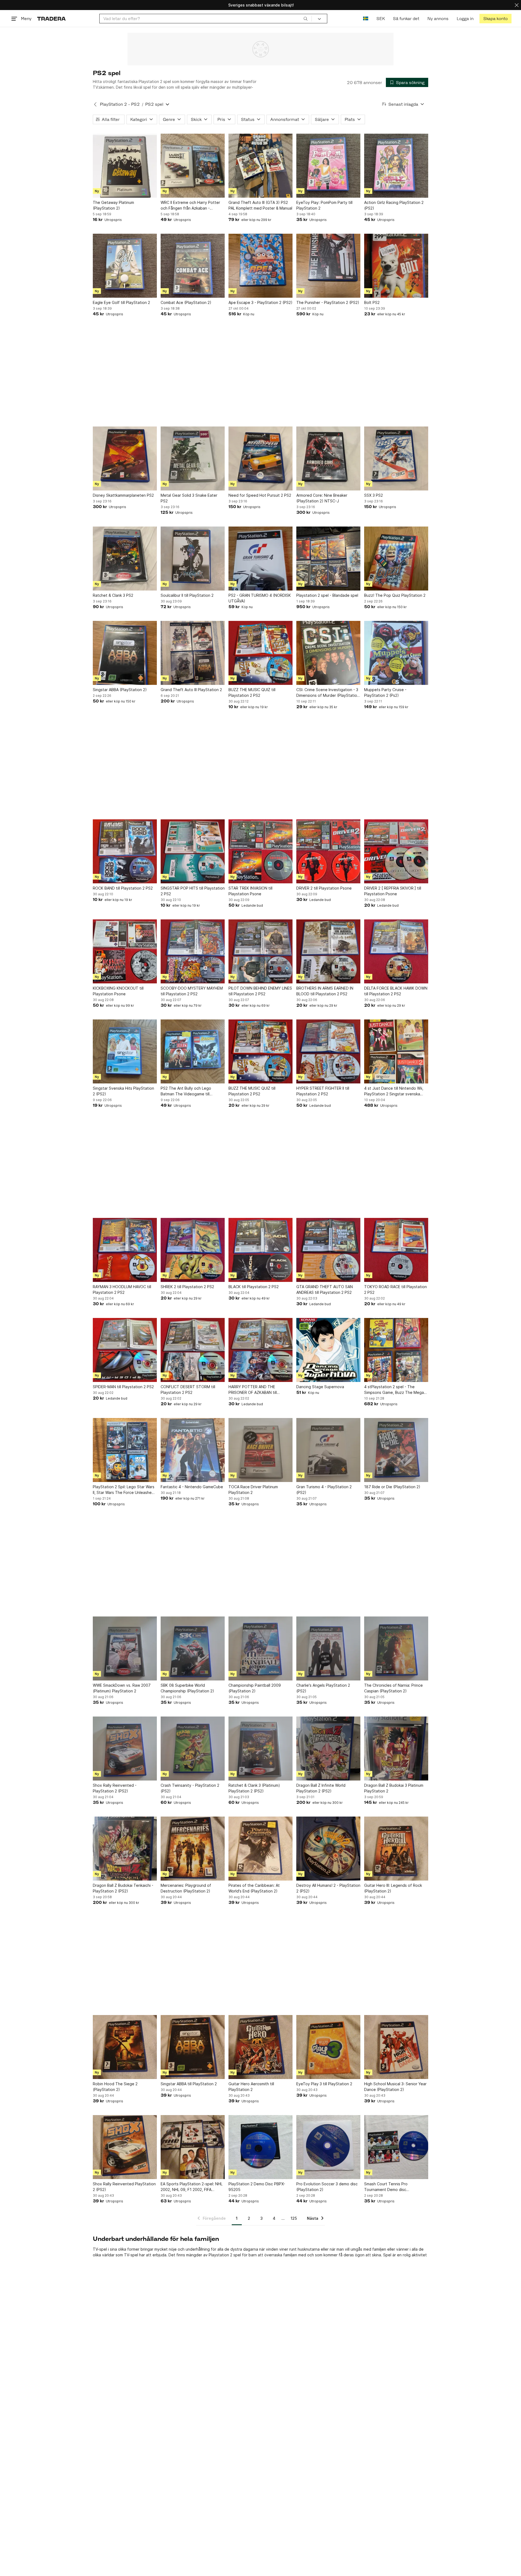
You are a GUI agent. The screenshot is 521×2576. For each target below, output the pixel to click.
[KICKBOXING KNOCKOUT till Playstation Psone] (125, 951)
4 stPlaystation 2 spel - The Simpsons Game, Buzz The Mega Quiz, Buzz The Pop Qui (394, 1390)
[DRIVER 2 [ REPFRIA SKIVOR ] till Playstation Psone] (396, 851)
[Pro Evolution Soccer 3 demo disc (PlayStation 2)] (328, 2147)
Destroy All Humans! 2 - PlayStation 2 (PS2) (328, 1888)
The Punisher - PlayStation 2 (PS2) (328, 302)
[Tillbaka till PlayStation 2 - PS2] (95, 104)
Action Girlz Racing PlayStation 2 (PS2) (394, 205)
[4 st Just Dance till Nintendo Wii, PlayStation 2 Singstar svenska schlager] (396, 1051)
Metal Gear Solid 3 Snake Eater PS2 (189, 498)
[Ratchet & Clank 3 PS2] (125, 559)
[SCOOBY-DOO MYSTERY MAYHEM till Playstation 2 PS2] (193, 951)
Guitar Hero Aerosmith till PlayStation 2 (251, 2087)
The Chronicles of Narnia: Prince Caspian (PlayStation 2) (393, 1688)
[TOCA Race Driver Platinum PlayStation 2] (260, 1450)
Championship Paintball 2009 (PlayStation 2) (255, 1688)
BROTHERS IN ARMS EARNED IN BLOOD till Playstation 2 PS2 (325, 991)
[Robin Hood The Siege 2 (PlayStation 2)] (125, 2047)
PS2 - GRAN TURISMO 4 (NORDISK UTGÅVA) (260, 598)
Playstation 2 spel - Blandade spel (327, 595)
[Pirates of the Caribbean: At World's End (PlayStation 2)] (260, 1849)
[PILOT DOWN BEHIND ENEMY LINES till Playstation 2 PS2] (260, 951)
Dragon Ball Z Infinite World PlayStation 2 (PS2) (321, 1788)
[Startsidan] (51, 19)
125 (294, 2218)
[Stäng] (517, 5)
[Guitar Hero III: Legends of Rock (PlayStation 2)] (396, 1849)
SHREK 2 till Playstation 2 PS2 (187, 1287)
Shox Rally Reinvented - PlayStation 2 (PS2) (115, 1788)
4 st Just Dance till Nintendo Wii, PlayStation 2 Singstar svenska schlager (394, 1091)
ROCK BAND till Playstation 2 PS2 (123, 888)
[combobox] (206, 19)
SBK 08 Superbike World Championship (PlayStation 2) (187, 1688)
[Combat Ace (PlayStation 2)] (193, 266)
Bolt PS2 (372, 302)
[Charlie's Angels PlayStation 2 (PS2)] (328, 1648)
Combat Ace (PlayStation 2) (186, 302)
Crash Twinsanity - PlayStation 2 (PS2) (190, 1788)
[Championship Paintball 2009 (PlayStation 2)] (260, 1648)
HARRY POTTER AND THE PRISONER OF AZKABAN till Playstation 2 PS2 (253, 1390)
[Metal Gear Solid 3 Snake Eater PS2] (193, 458)
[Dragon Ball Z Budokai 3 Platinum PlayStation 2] (396, 1749)
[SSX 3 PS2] (396, 458)
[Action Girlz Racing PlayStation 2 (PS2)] (396, 166)
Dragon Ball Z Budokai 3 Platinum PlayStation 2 (394, 1788)
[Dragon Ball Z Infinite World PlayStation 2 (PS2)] (328, 1749)
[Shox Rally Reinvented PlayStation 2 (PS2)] (125, 2147)
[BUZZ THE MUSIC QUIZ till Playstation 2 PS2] (260, 653)
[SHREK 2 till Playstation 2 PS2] (193, 1250)
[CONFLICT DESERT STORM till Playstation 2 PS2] (193, 1350)
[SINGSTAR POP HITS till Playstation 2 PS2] (193, 851)
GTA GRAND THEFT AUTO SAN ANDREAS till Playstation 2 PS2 (325, 1289)
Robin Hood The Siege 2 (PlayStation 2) (115, 2087)
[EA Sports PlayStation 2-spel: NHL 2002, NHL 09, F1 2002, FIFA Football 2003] (193, 2147)
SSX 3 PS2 (374, 495)
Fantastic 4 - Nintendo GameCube (192, 1487)
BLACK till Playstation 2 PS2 (254, 1287)
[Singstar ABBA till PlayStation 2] (193, 2047)
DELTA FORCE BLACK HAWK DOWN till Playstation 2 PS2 (396, 991)
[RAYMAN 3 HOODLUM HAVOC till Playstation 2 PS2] (125, 1250)
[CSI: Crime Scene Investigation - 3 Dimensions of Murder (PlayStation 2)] (328, 653)
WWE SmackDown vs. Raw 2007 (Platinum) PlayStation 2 (122, 1688)
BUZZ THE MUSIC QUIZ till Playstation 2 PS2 (252, 692)
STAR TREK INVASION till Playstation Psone (250, 891)
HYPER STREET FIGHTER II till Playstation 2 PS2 (323, 1091)
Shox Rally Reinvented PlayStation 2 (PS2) (124, 2187)
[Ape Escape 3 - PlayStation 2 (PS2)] (260, 266)
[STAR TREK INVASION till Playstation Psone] (260, 851)
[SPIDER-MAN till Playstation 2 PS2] (125, 1350)
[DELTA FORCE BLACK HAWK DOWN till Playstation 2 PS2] (396, 951)
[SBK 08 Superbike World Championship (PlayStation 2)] (193, 1648)
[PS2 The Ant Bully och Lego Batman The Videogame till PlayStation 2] (193, 1051)
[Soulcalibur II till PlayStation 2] (193, 559)
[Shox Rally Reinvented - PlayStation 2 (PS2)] (125, 1749)
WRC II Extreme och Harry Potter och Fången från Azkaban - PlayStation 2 (190, 206)
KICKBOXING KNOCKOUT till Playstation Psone (118, 991)
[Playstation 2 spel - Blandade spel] (328, 559)
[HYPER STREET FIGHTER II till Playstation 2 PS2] (328, 1051)
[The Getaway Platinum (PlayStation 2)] (125, 166)
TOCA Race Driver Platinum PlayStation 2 (253, 1490)
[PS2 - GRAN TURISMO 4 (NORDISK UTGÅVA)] (260, 559)
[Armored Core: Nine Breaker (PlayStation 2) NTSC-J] (328, 458)
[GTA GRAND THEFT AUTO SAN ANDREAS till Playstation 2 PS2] (328, 1250)
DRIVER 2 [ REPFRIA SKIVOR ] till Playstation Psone (393, 891)
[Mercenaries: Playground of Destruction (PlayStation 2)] (193, 1849)
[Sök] (306, 18)
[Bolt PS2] (396, 266)
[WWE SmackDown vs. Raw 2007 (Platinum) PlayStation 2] (125, 1648)
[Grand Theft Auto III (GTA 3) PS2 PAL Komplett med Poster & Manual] (260, 166)
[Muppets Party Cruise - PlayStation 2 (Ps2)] (396, 653)
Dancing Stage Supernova (320, 1387)
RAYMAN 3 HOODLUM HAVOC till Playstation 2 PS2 (122, 1289)
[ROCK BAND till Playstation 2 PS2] (125, 851)
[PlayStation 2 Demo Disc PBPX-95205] (260, 2147)
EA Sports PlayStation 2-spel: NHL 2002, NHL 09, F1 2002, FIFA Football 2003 (192, 2187)
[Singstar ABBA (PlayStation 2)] (125, 653)
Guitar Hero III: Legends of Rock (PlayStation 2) (393, 1888)
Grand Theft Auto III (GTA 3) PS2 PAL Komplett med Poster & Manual (260, 205)
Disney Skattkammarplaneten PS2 (123, 495)
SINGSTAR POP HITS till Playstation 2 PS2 (193, 891)
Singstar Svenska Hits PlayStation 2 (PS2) (123, 1091)
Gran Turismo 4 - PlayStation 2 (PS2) (324, 1490)
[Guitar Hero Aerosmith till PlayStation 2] (260, 2047)
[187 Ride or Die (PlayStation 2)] (396, 1450)
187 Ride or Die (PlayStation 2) (392, 1487)
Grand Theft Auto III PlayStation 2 (191, 690)
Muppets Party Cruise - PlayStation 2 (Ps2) (385, 692)
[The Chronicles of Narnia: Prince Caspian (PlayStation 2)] (396, 1648)
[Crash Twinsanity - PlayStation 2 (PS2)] (193, 1749)
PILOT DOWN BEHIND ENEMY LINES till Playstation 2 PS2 (260, 991)
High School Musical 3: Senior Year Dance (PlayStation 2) (395, 2087)
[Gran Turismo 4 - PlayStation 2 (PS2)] (328, 1450)
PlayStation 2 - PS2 (120, 104)
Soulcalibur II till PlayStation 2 (187, 595)
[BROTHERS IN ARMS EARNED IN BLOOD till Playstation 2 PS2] (328, 951)
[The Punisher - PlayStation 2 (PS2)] (328, 266)
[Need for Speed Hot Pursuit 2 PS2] (260, 458)
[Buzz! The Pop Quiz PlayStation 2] (396, 559)
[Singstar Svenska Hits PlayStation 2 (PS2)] (125, 1051)
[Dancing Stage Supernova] (328, 1350)
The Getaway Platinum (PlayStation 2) (113, 205)
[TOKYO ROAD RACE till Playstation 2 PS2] (396, 1250)
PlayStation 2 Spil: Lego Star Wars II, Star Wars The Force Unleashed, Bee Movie (124, 1490)
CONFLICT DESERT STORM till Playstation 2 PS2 (188, 1390)
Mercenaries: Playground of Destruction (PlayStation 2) (186, 1888)
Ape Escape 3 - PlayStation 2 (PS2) (260, 302)
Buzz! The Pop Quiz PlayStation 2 (395, 595)
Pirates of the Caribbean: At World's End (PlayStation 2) (254, 1888)
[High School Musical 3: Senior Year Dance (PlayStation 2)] (396, 2047)
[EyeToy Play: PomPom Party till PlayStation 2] (328, 166)
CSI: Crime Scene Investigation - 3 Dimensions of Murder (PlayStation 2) (328, 693)
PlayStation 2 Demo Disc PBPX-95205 (257, 2187)
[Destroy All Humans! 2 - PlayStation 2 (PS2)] (328, 1849)
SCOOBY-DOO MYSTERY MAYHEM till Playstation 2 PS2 (192, 991)
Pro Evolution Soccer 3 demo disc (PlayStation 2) (327, 2187)
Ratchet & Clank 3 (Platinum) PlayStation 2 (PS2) (254, 1788)
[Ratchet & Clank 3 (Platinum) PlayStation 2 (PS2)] (260, 1749)
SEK (381, 19)
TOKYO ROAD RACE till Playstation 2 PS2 (395, 1289)
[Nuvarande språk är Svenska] (366, 19)
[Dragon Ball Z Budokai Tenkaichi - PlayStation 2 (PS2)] (125, 1849)
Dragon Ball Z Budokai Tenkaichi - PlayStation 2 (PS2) (123, 1888)
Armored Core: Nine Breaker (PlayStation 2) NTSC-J (322, 498)
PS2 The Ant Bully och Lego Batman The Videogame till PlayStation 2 (186, 1091)
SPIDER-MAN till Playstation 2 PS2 (123, 1387)
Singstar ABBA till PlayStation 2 (189, 2084)
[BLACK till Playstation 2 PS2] (260, 1250)
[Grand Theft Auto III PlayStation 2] (193, 653)
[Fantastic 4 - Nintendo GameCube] (193, 1450)
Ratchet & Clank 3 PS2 (113, 595)
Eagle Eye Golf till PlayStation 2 (121, 302)
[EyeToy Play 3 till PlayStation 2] (328, 2047)
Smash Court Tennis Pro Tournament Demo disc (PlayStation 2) (386, 2187)
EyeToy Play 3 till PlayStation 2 (324, 2084)
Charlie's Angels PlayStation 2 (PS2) (323, 1688)
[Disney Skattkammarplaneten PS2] (125, 458)
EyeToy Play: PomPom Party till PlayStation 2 (324, 205)
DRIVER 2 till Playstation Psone (324, 888)
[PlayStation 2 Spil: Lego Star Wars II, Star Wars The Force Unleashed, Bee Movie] (125, 1450)
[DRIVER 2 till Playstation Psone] (328, 851)
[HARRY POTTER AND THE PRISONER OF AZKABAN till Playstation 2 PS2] (260, 1350)
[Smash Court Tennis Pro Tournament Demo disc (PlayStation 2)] (396, 2147)
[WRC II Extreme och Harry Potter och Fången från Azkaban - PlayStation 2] (193, 166)
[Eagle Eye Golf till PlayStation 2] (125, 266)
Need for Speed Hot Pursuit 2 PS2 (260, 495)
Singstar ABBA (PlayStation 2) (120, 690)
